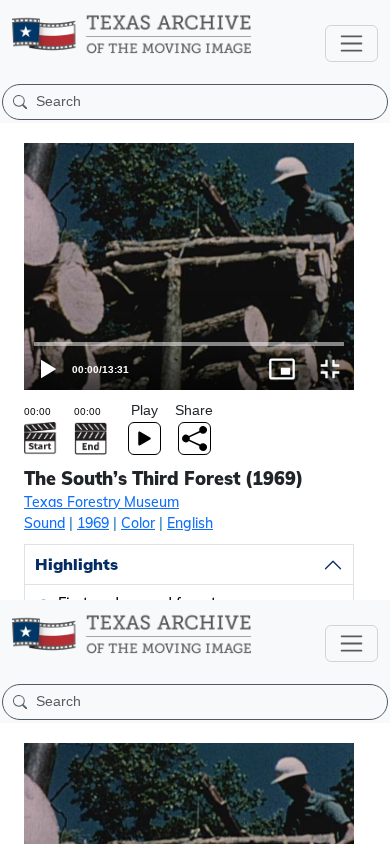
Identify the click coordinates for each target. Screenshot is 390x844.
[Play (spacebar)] (24, 820)
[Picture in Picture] (318, 820)
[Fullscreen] (366, 820)
